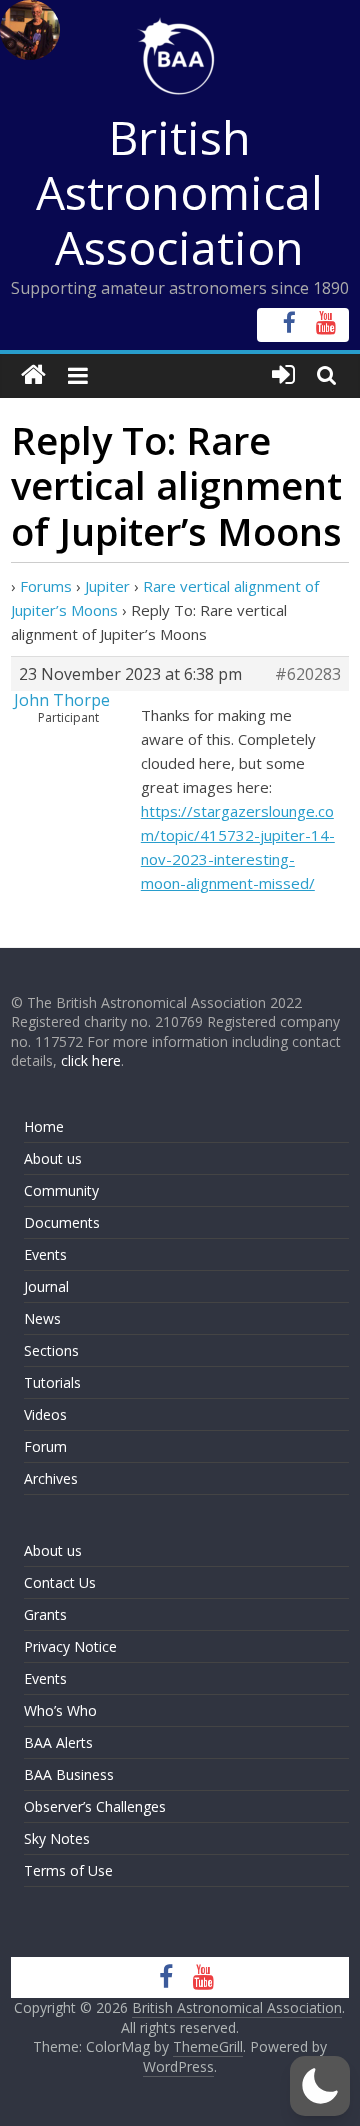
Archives (51, 1478)
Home (44, 1126)
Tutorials (52, 1382)
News (42, 1318)
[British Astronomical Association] (33, 375)
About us (53, 1158)
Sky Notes (57, 1838)
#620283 (308, 674)
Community (61, 1190)
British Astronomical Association (179, 192)
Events (45, 1254)
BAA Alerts (58, 1742)
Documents (62, 1222)
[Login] (283, 375)
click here (91, 1060)
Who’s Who (60, 1710)
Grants (45, 1614)
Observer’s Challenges (95, 1806)
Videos (45, 1414)
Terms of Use (68, 1870)
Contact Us (60, 1582)
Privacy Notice (70, 1646)
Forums (46, 586)
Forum (45, 1446)
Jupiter (107, 586)
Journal (46, 1286)
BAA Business (69, 1774)
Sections (51, 1350)
